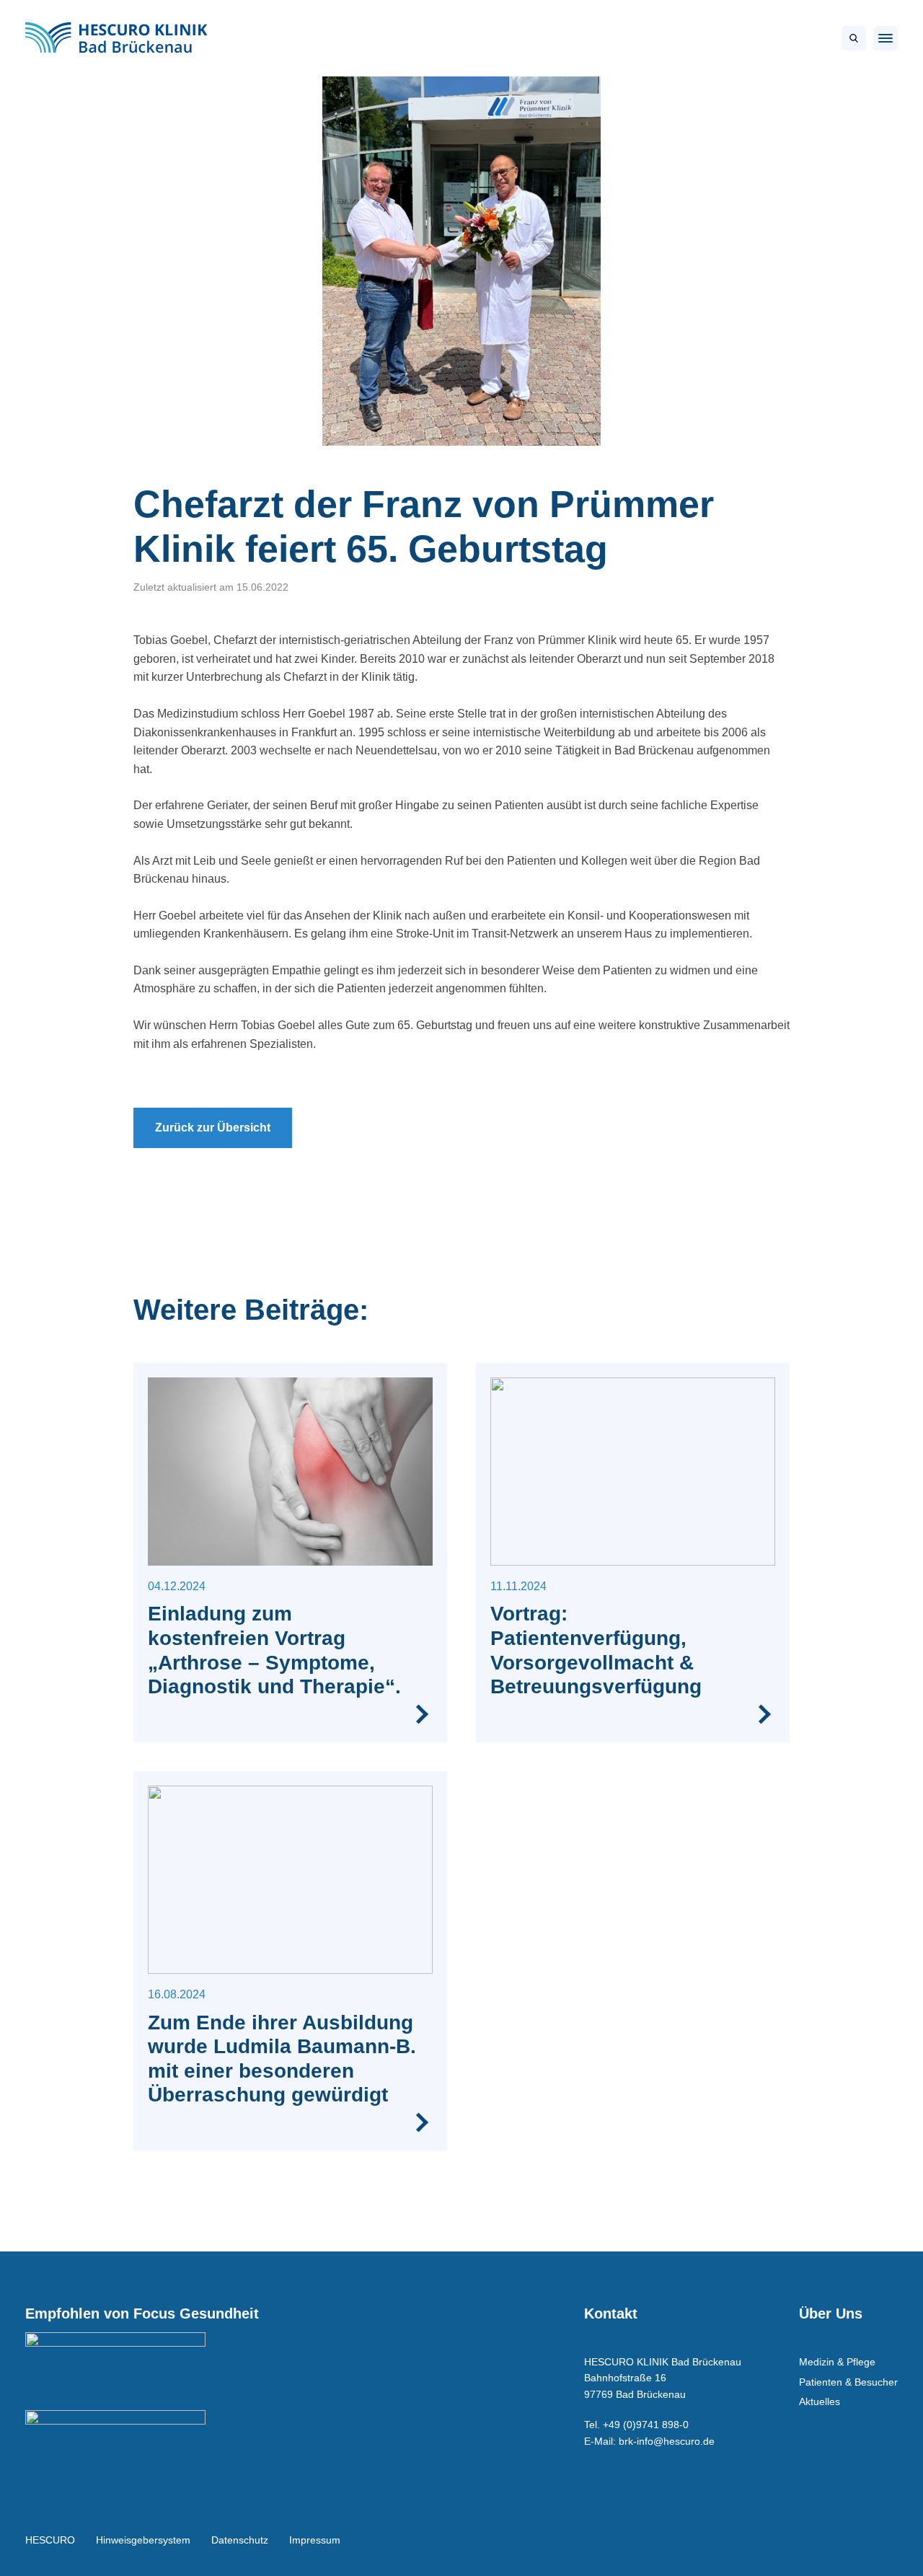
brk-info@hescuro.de (667, 2441)
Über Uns (831, 2313)
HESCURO (50, 2540)
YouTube (880, 2540)
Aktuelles (820, 2401)
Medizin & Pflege (837, 2362)
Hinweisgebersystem (143, 2540)
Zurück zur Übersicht (213, 1128)
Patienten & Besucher (848, 2382)
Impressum (315, 2540)
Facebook (848, 2540)
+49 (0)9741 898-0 (646, 2425)
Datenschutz (240, 2540)
